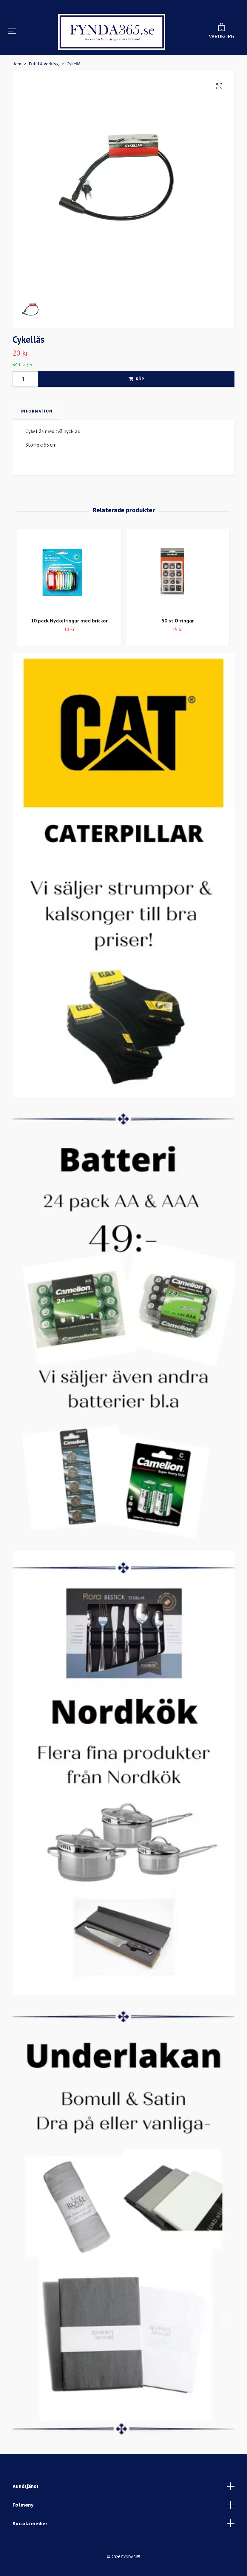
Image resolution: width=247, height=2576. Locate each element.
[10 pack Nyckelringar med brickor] (69, 595)
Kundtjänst (26, 2509)
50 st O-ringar (178, 644)
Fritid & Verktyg (44, 87)
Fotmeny (23, 2528)
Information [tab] (37, 434)
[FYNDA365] (112, 43)
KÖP (140, 402)
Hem (17, 87)
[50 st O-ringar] (178, 595)
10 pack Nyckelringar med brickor (69, 644)
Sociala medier (30, 2546)
